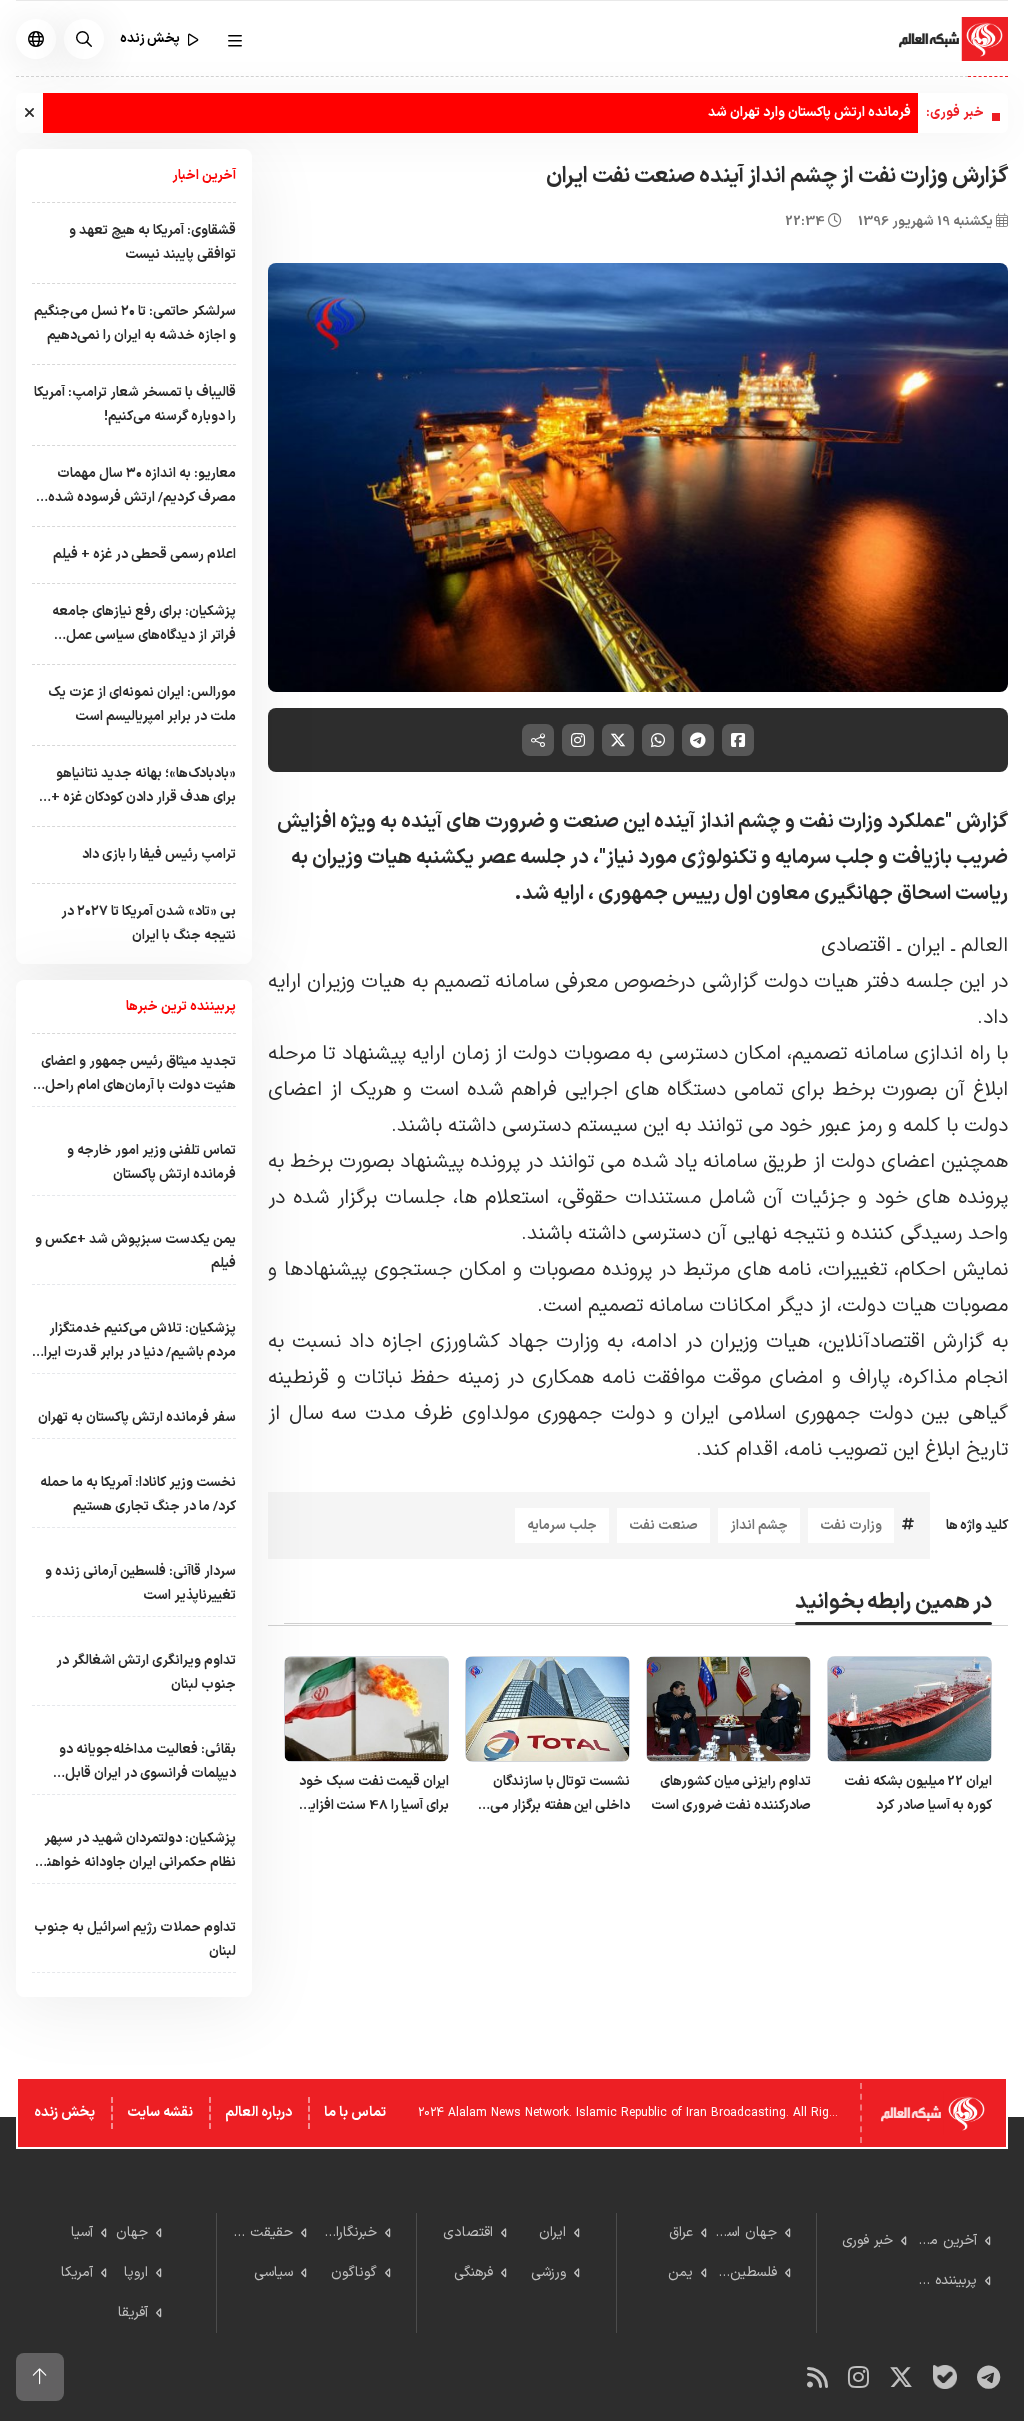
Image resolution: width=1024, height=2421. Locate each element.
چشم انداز (759, 1525)
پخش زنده (64, 2112)
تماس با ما (355, 2112)
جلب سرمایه (562, 1525)
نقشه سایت (160, 2112)
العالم (984, 946)
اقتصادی (856, 946)
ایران (926, 946)
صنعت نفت (663, 1525)
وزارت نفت (851, 1525)
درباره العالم (258, 2112)
